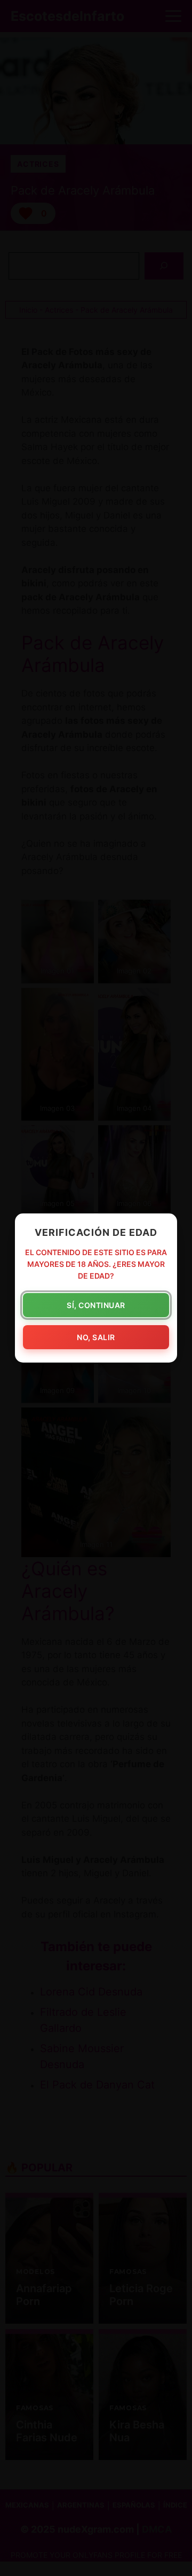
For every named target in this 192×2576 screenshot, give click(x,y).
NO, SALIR (96, 1337)
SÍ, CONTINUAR (96, 1305)
